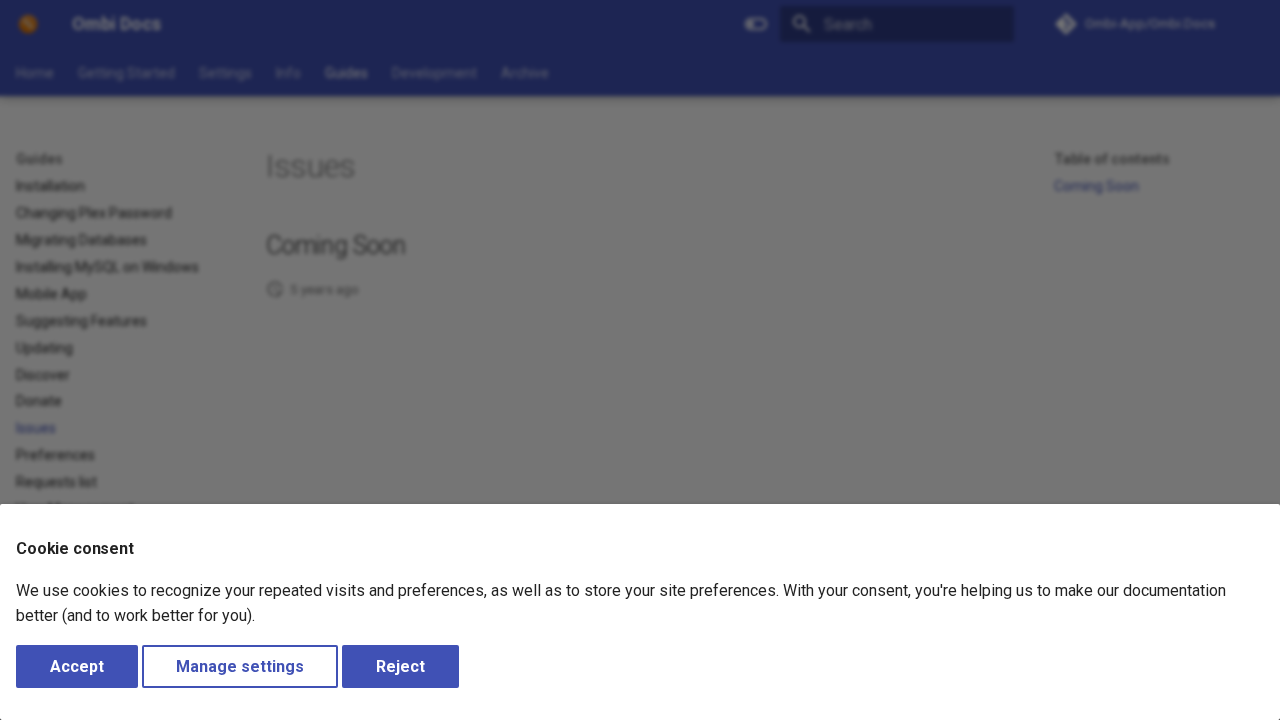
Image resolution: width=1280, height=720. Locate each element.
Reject (400, 666)
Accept (77, 666)
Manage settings (240, 666)
